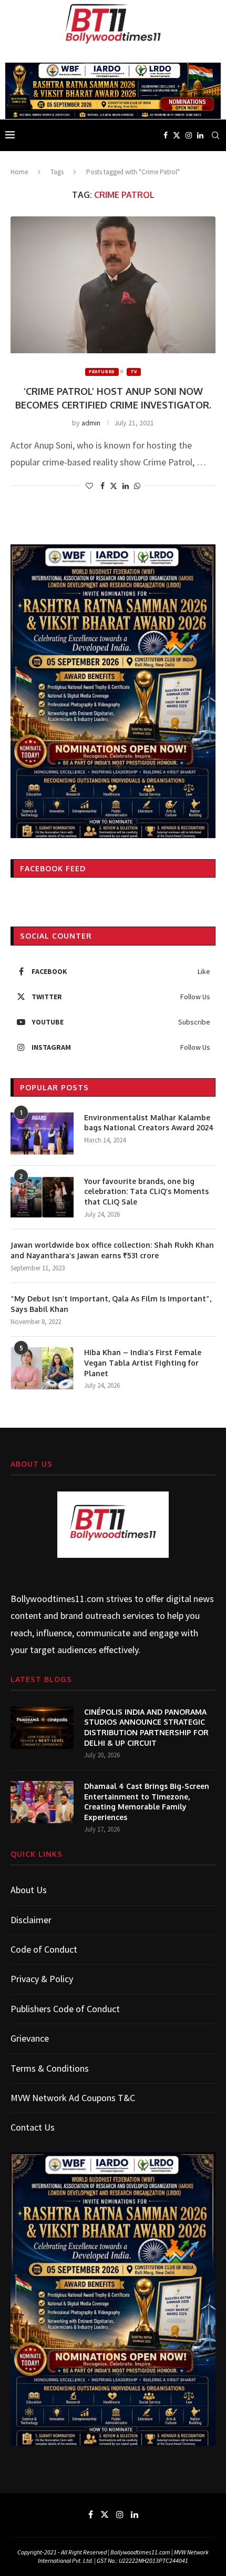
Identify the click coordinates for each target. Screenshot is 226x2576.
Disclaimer (31, 1920)
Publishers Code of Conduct (65, 2009)
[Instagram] (189, 135)
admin (91, 423)
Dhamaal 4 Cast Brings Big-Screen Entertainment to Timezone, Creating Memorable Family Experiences (147, 1802)
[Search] (215, 135)
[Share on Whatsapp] (137, 486)
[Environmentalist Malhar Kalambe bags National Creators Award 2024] (42, 1133)
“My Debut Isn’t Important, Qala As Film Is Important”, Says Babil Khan (111, 1304)
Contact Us (33, 2127)
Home (19, 172)
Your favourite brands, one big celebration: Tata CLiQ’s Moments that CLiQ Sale (146, 1191)
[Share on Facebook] (102, 486)
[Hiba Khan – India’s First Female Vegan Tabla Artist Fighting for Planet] (42, 1368)
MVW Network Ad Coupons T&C (73, 2098)
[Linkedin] (200, 135)
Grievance (30, 2038)
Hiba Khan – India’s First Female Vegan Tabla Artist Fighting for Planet (143, 1362)
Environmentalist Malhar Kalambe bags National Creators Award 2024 (149, 1123)
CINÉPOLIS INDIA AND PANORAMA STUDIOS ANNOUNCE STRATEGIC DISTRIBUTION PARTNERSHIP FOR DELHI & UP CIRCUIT (146, 1727)
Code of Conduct (44, 1949)
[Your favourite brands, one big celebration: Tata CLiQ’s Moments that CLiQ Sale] (42, 1197)
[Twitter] (177, 135)
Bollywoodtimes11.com (57, 1599)
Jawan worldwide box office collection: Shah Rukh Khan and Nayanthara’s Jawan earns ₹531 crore (112, 1250)
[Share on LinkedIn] (126, 486)
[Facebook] (166, 135)
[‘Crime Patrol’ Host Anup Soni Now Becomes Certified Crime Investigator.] (113, 285)
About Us (29, 1890)
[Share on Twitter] (114, 486)
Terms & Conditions (50, 2068)
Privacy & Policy (42, 1979)
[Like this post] (89, 486)
